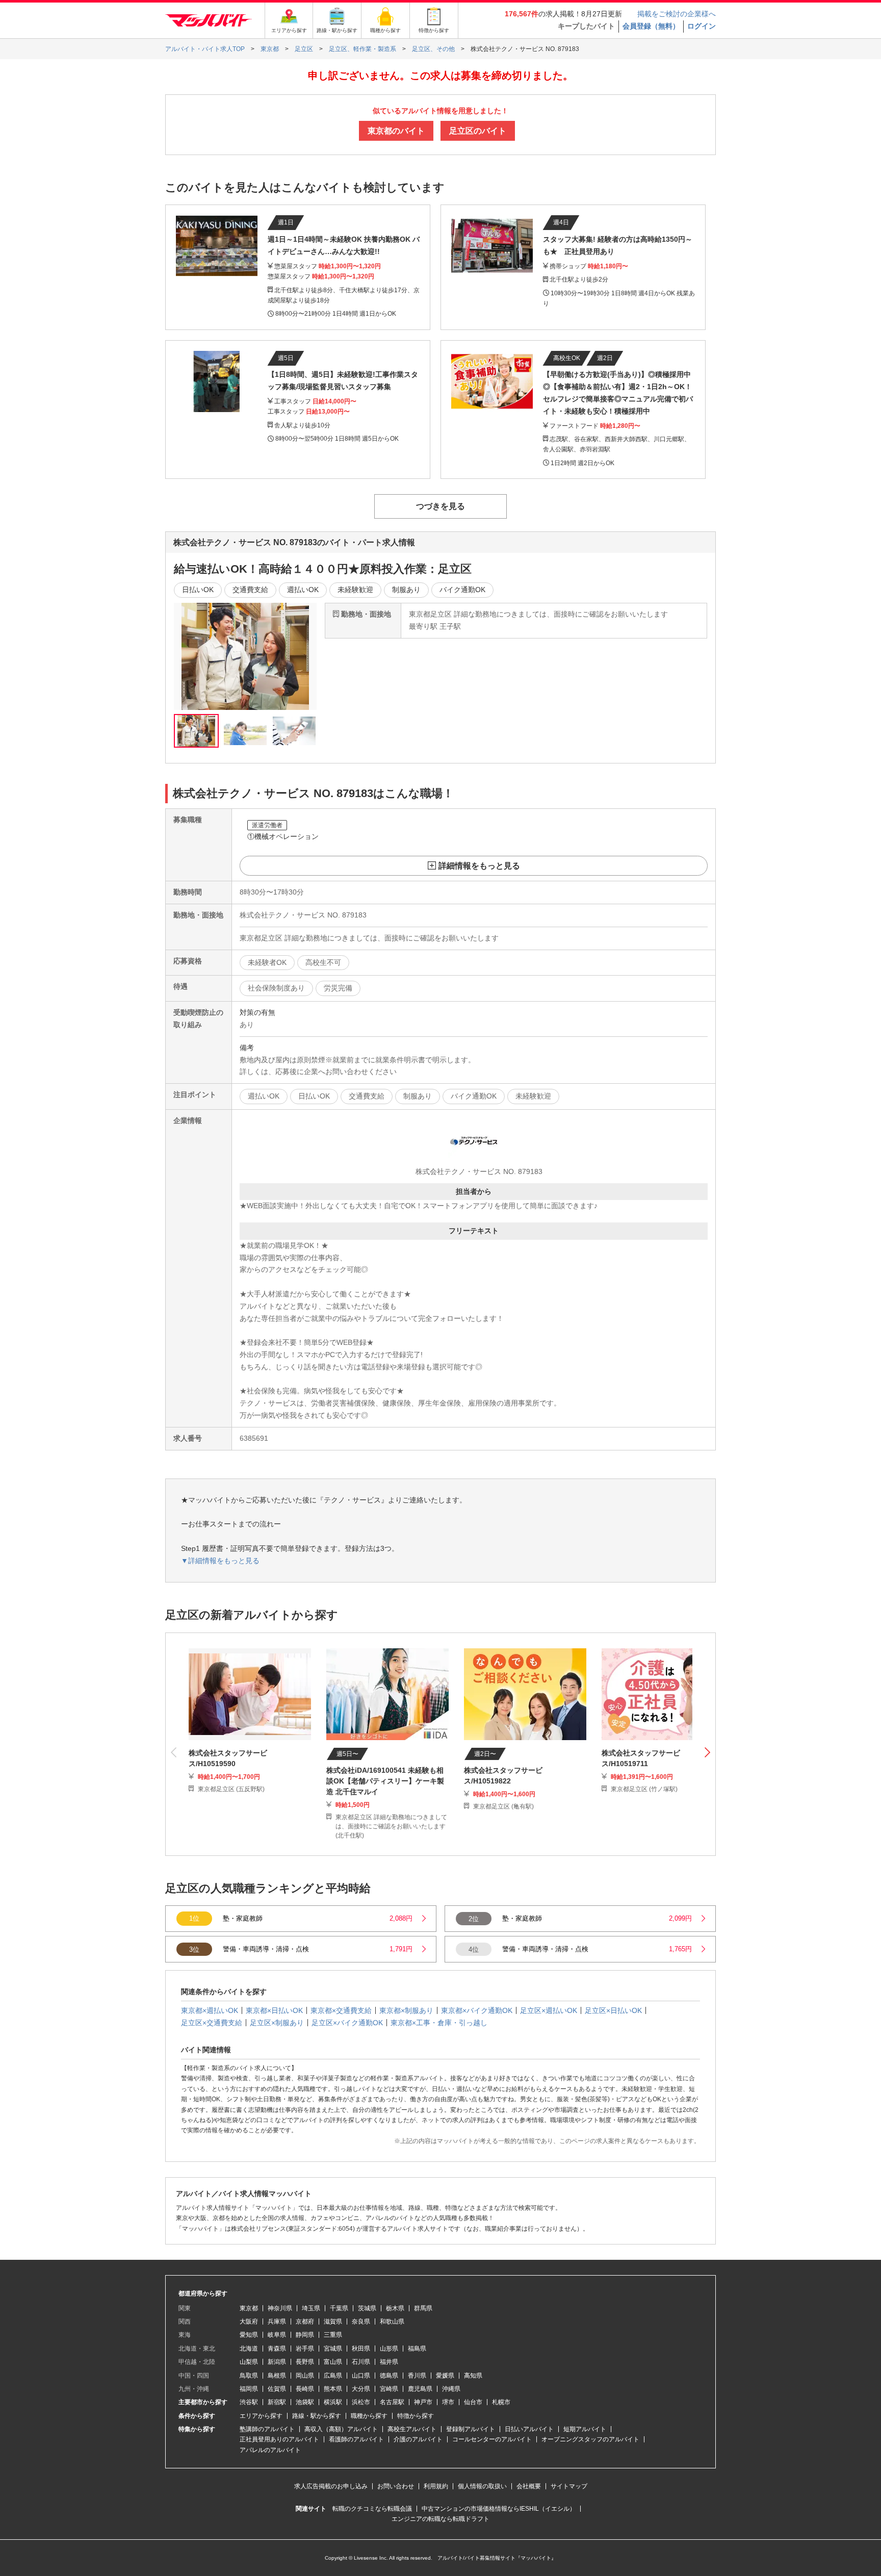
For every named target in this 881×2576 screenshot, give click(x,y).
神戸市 (423, 2402)
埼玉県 (311, 2308)
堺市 (448, 2402)
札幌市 (501, 2402)
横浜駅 (333, 2402)
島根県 (277, 2376)
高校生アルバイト (412, 2429)
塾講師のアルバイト (267, 2429)
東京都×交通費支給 (341, 2010)
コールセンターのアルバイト (492, 2439)
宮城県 (333, 2349)
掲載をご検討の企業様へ (677, 14)
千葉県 (339, 2308)
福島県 (417, 2349)
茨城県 (367, 2308)
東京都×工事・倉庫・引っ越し (439, 2023)
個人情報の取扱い (482, 2486)
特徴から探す (416, 2416)
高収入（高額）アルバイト (341, 2429)
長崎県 (305, 2389)
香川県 (417, 2376)
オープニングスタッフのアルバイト (590, 2439)
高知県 (473, 2376)
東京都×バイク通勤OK (477, 2010)
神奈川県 (280, 2308)
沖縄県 (451, 2389)
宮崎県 (389, 2389)
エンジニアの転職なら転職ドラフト (440, 2519)
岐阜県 (277, 2335)
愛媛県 (445, 2376)
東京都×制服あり (406, 2010)
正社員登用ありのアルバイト (279, 2439)
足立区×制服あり (277, 2023)
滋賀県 (333, 2322)
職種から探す (369, 2416)
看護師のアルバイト (356, 2439)
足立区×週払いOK (549, 2010)
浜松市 (361, 2402)
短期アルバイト (585, 2429)
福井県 (389, 2362)
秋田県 (361, 2349)
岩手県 (305, 2349)
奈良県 (361, 2322)
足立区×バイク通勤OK (347, 2023)
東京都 (249, 2308)
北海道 (249, 2349)
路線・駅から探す (317, 2416)
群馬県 (423, 2308)
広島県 (333, 2376)
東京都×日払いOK (274, 2010)
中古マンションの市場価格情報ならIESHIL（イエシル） (499, 2509)
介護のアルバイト (418, 2439)
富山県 (333, 2362)
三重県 (333, 2335)
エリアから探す (261, 2416)
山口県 (361, 2376)
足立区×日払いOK (613, 2010)
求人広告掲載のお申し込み (331, 2486)
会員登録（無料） (651, 26)
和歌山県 (392, 2322)
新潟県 (277, 2362)
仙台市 (473, 2402)
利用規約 (436, 2486)
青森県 (277, 2349)
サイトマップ (569, 2486)
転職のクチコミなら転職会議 (372, 2509)
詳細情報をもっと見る (479, 866)
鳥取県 (249, 2376)
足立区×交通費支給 (212, 2023)
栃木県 (395, 2308)
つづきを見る (440, 506)
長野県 (305, 2362)
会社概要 (529, 2486)
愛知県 (249, 2335)
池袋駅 (305, 2402)
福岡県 (249, 2389)
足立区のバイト (478, 131)
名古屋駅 (392, 2402)
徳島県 (389, 2376)
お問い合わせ (396, 2486)
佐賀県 (277, 2389)
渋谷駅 (249, 2402)
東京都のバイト (396, 131)
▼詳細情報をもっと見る (220, 1561)
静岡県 (305, 2335)
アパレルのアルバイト (270, 2450)
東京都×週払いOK (210, 2010)
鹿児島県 (420, 2389)
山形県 (389, 2349)
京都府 (305, 2322)
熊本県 (333, 2389)
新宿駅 (277, 2402)
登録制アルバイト (471, 2429)
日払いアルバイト (529, 2429)
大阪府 (249, 2322)
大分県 (361, 2389)
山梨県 (249, 2362)
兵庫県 (277, 2322)
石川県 (361, 2362)
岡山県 (305, 2376)
